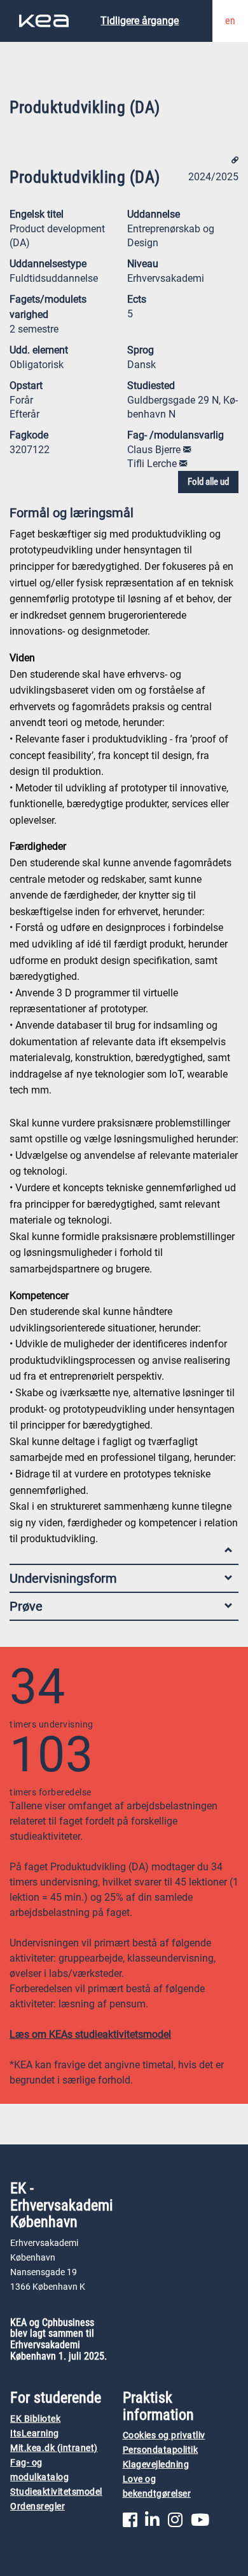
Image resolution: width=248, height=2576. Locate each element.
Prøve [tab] (26, 1606)
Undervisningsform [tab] (63, 1578)
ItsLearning (35, 2434)
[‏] (187, 450)
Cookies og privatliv (164, 2435)
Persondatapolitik (161, 2450)
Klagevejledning (156, 2465)
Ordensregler (38, 2507)
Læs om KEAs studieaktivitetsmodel (90, 2034)
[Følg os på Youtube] (200, 2523)
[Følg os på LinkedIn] (152, 2523)
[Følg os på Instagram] (175, 2523)
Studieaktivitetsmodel (56, 2492)
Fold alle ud (208, 482)
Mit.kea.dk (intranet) (54, 2448)
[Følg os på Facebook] (130, 2523)
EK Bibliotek (35, 2419)
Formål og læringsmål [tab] (72, 513)
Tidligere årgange (140, 21)
